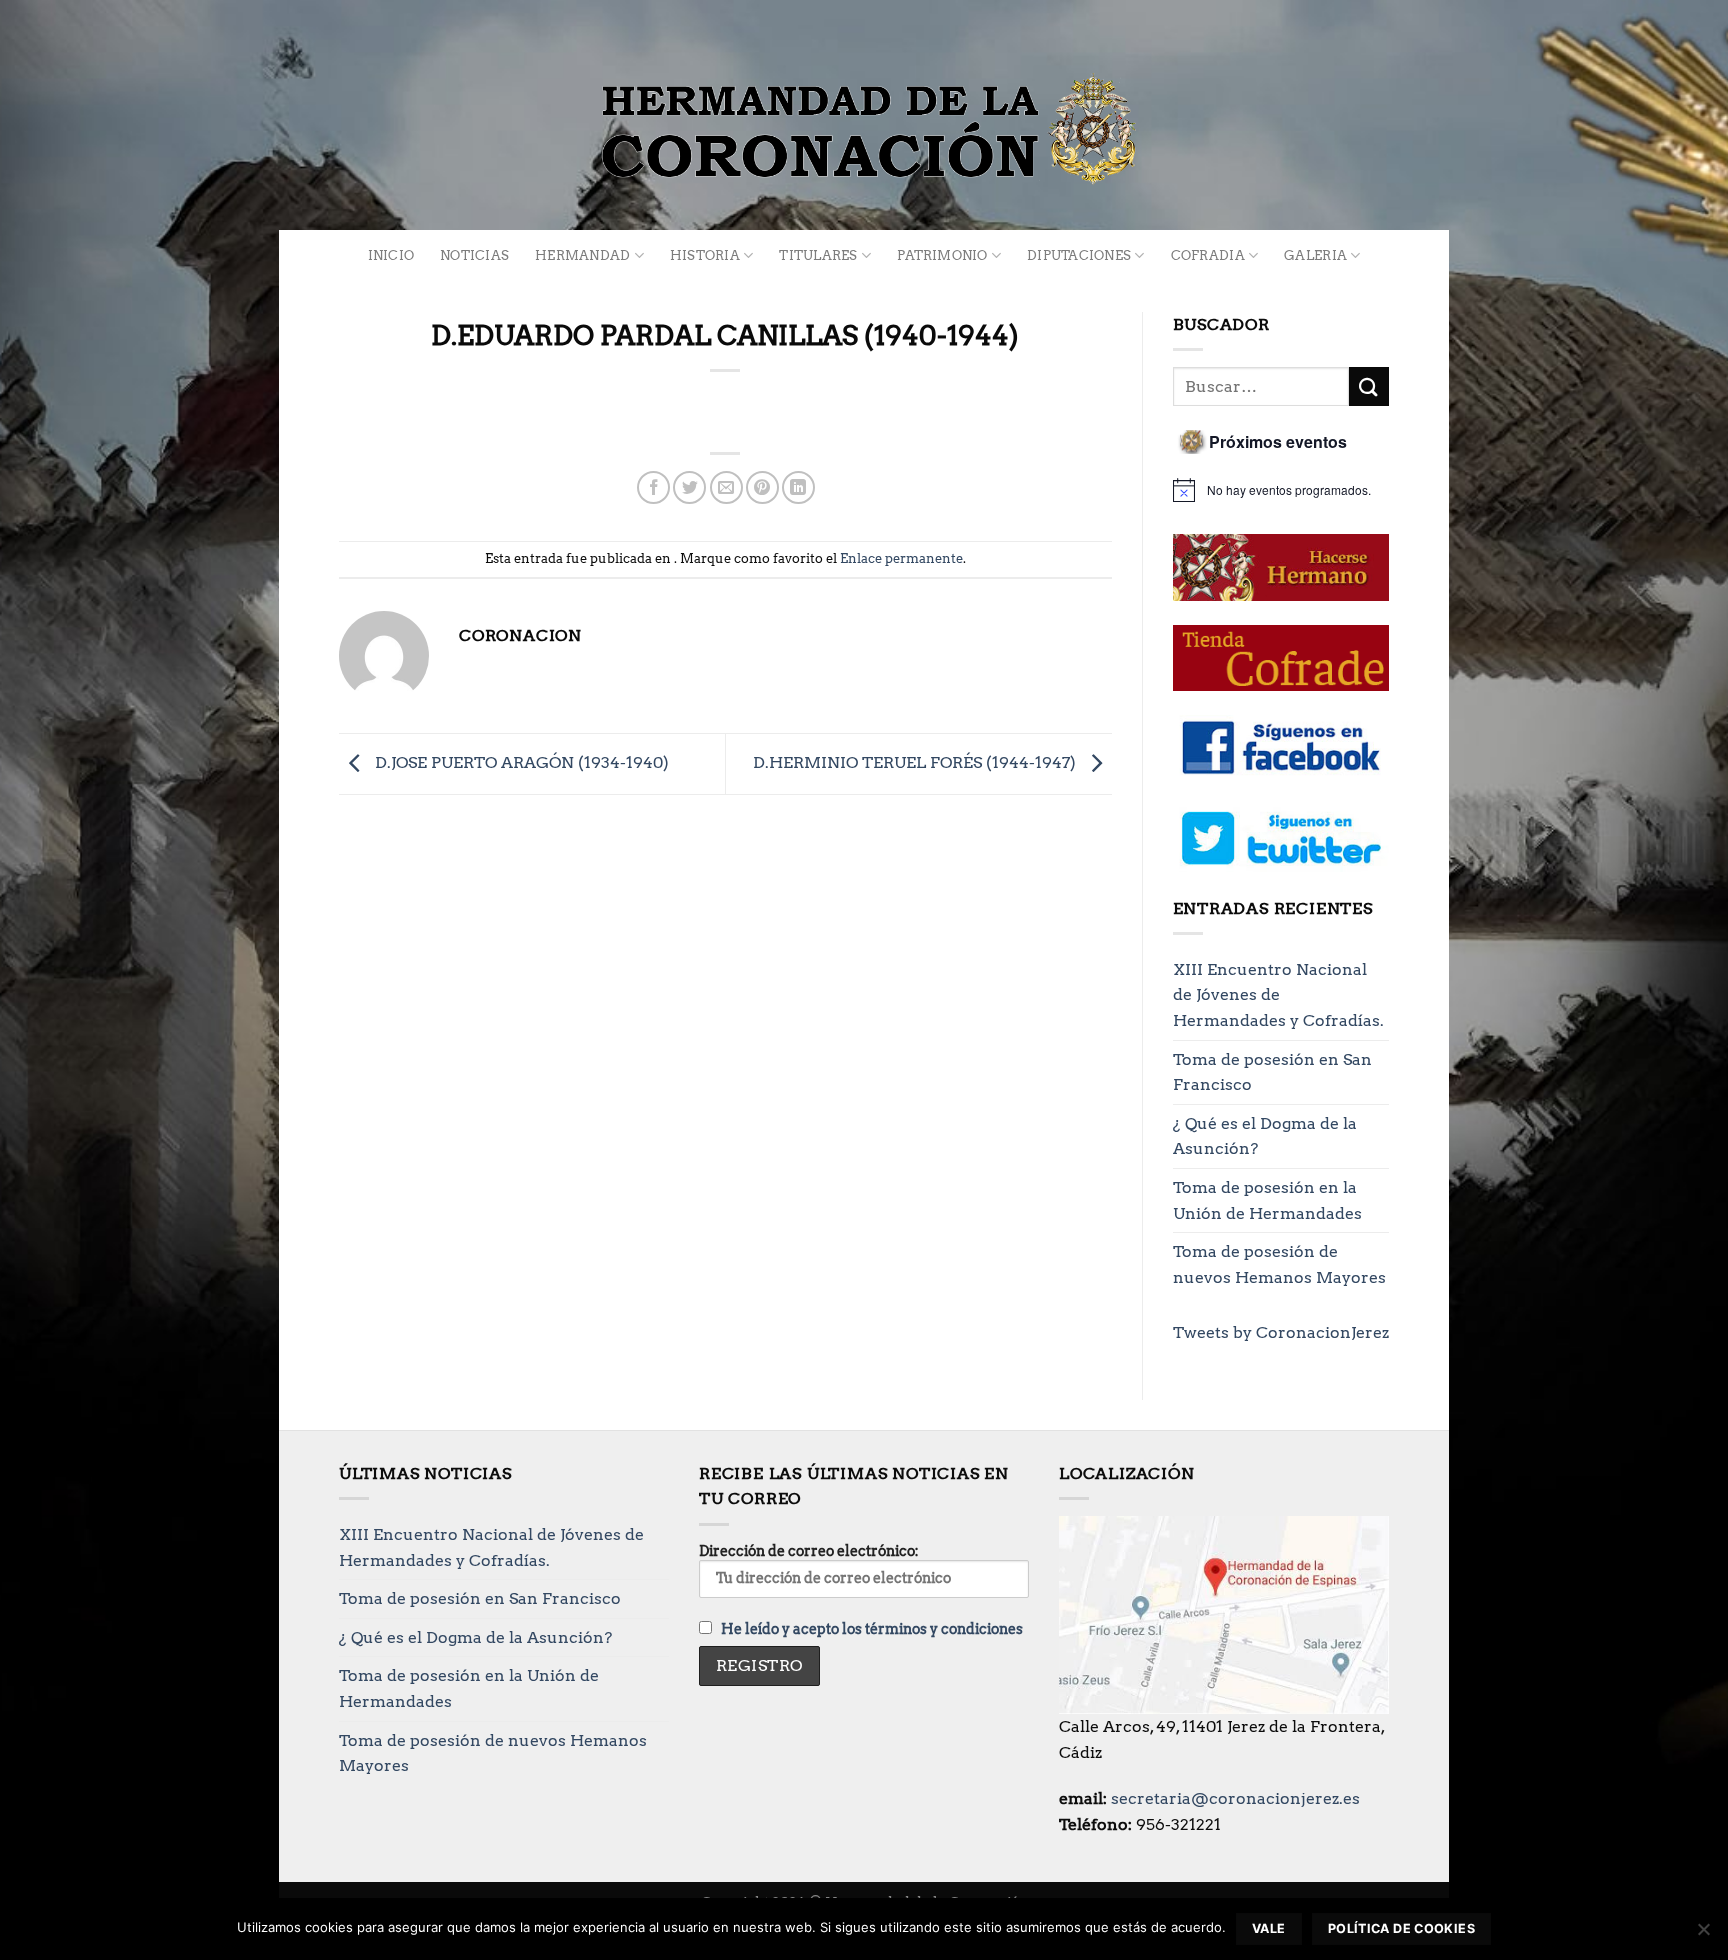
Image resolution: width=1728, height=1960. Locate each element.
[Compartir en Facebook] (653, 487)
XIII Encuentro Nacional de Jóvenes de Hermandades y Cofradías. (1278, 995)
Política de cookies (1401, 1928)
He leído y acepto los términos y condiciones (872, 1629)
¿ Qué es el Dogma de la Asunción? (1265, 1136)
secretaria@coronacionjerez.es (1235, 1798)
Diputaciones (1079, 255)
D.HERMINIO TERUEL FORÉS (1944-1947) (916, 762)
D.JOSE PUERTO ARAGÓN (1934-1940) (520, 762)
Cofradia (1208, 255)
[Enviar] (1369, 386)
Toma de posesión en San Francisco (1272, 1072)
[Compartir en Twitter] (689, 487)
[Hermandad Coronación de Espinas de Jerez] (864, 130)
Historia (705, 255)
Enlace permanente (901, 558)
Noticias (474, 255)
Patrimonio (942, 255)
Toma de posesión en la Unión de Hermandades (1267, 1200)
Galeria (1315, 255)
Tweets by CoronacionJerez (1281, 1332)
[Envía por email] (726, 487)
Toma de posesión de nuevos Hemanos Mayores (1279, 1264)
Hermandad (582, 255)
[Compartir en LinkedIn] (798, 487)
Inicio (391, 255)
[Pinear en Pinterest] (762, 487)
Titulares (818, 255)
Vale (1269, 1928)
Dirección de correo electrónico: (809, 1551)
